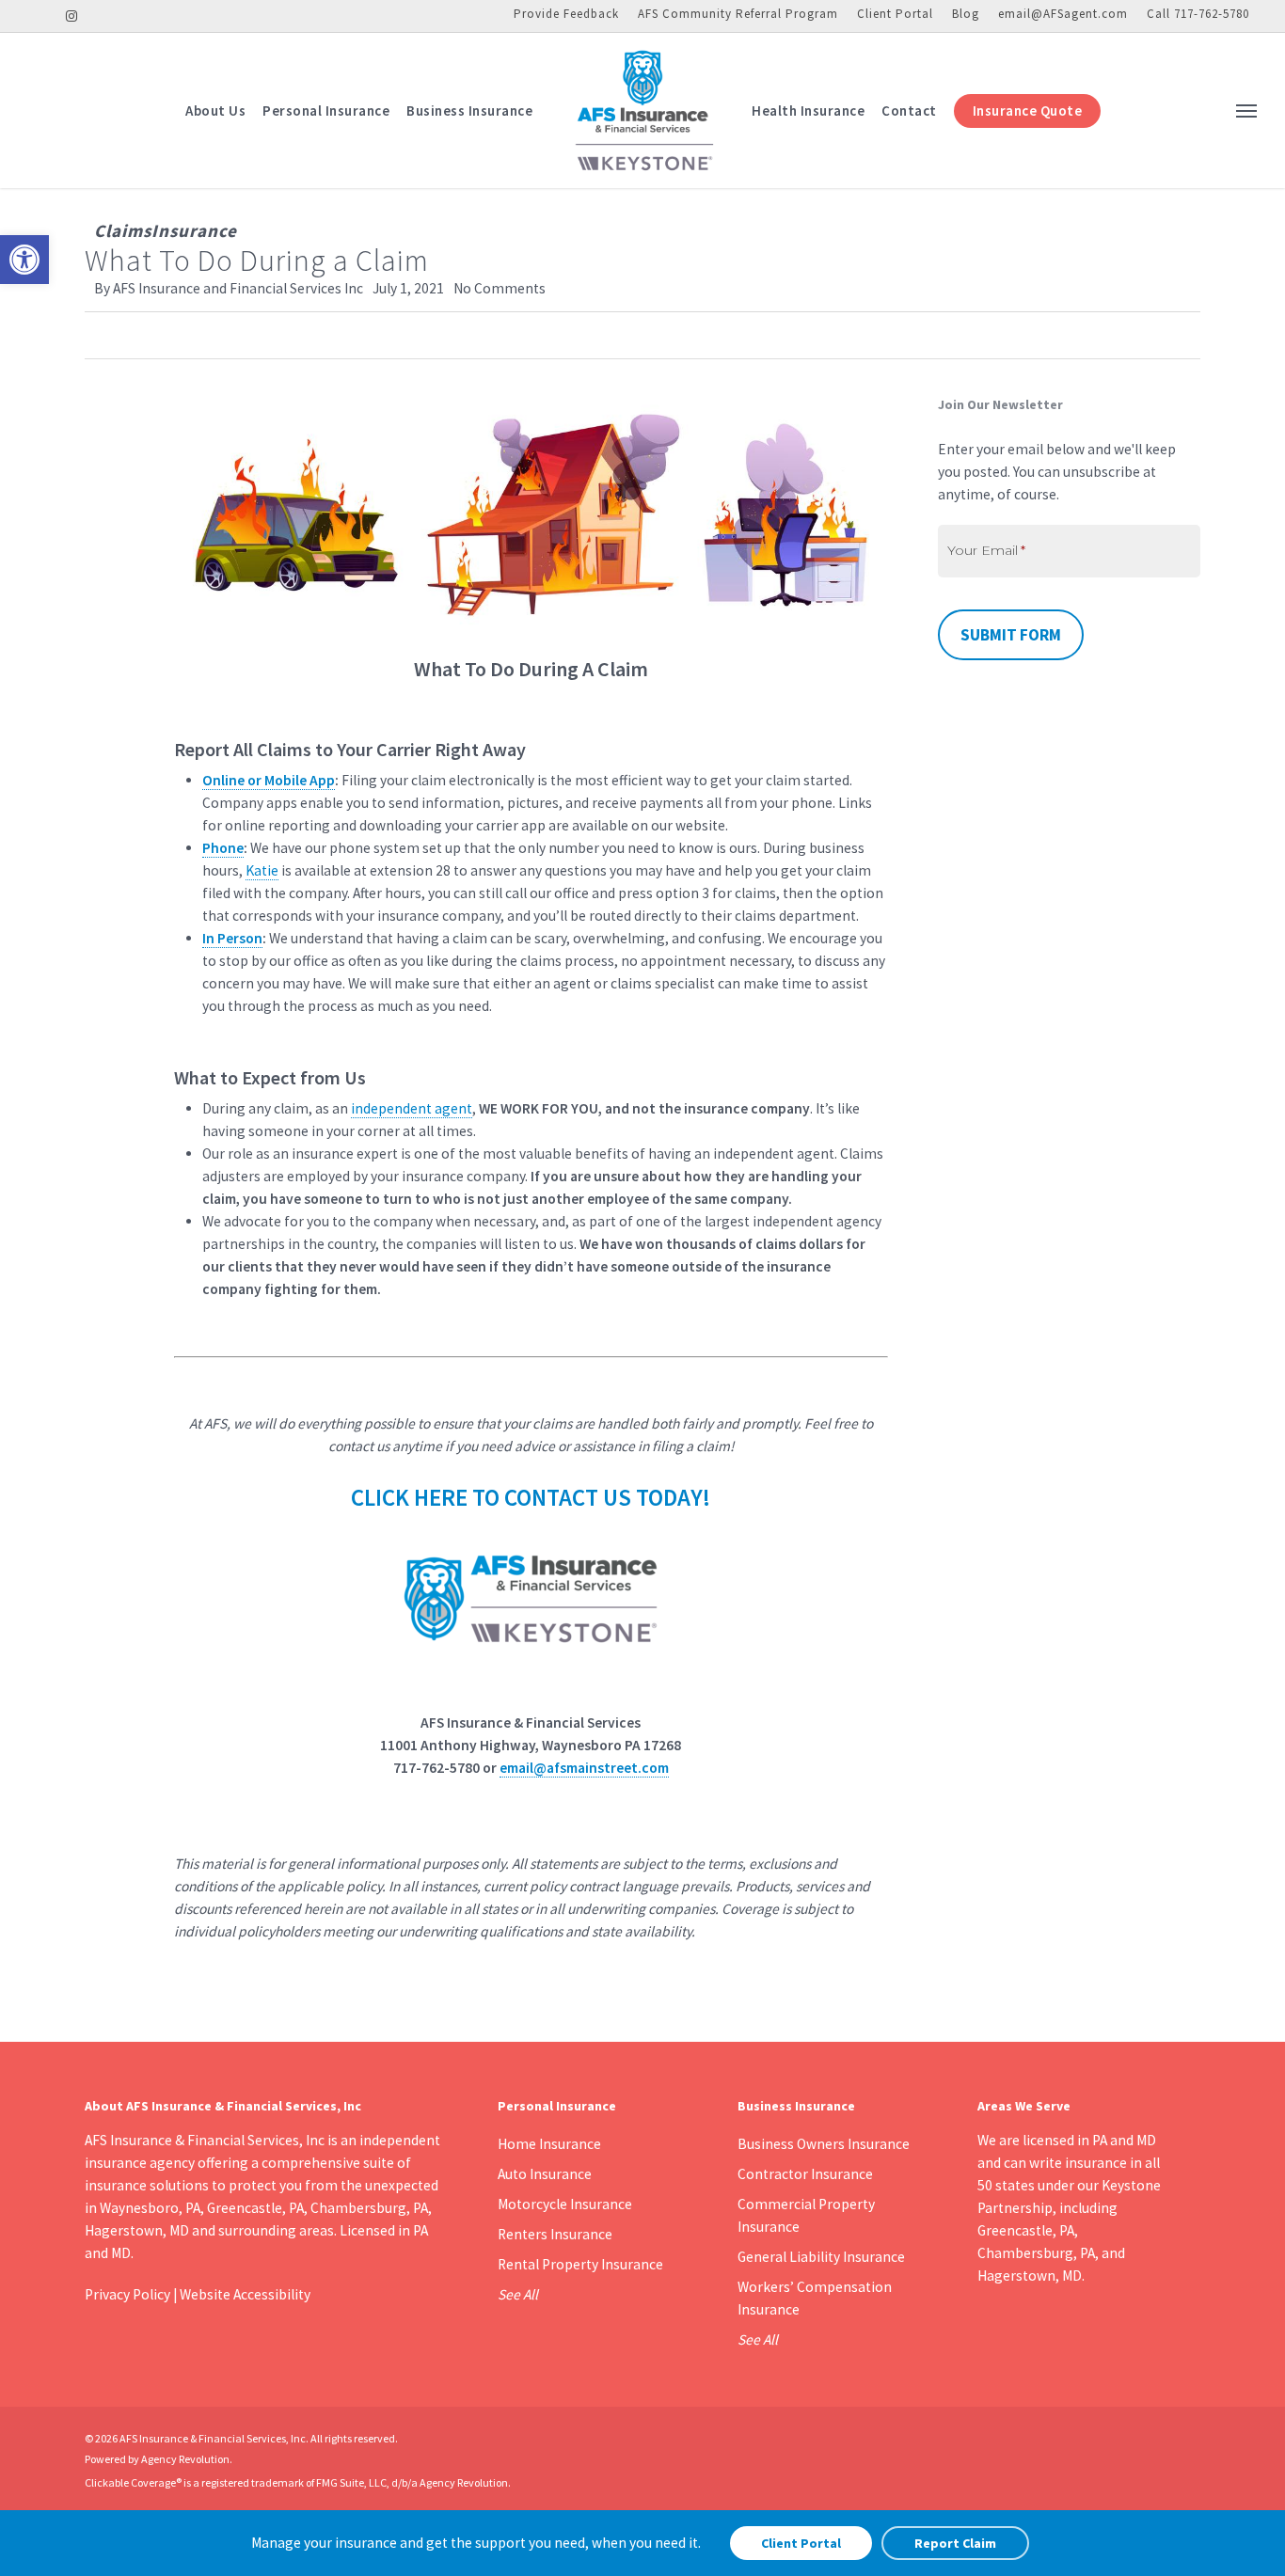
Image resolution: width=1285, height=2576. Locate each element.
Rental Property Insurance (580, 2264)
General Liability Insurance (821, 2257)
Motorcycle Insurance (565, 2204)
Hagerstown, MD (1030, 2276)
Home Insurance (549, 2144)
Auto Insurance (545, 2174)
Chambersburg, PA (1036, 2253)
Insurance (194, 230)
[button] (24, 260)
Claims (123, 230)
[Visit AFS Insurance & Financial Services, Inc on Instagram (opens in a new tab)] (72, 15)
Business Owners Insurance (824, 2144)
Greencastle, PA (1026, 2230)
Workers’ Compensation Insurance (815, 2298)
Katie (262, 870)
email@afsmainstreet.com (584, 1768)
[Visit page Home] (643, 111)
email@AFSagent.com (1063, 14)
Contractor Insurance (805, 2174)
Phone (223, 848)
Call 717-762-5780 (1198, 14)
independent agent (412, 1108)
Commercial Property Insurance (806, 2215)
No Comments (500, 288)
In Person (232, 938)
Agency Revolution (185, 2459)
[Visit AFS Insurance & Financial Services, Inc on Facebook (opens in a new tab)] (41, 15)
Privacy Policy (127, 2294)
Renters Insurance (555, 2234)
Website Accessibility (245, 2294)
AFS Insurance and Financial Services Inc (238, 288)
